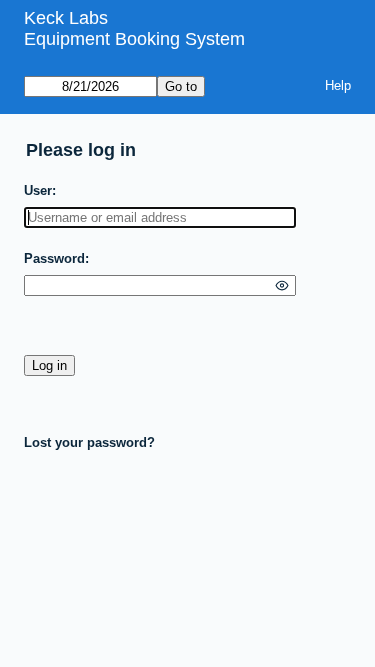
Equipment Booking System (134, 39)
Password (54, 258)
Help (338, 85)
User (38, 190)
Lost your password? (89, 442)
